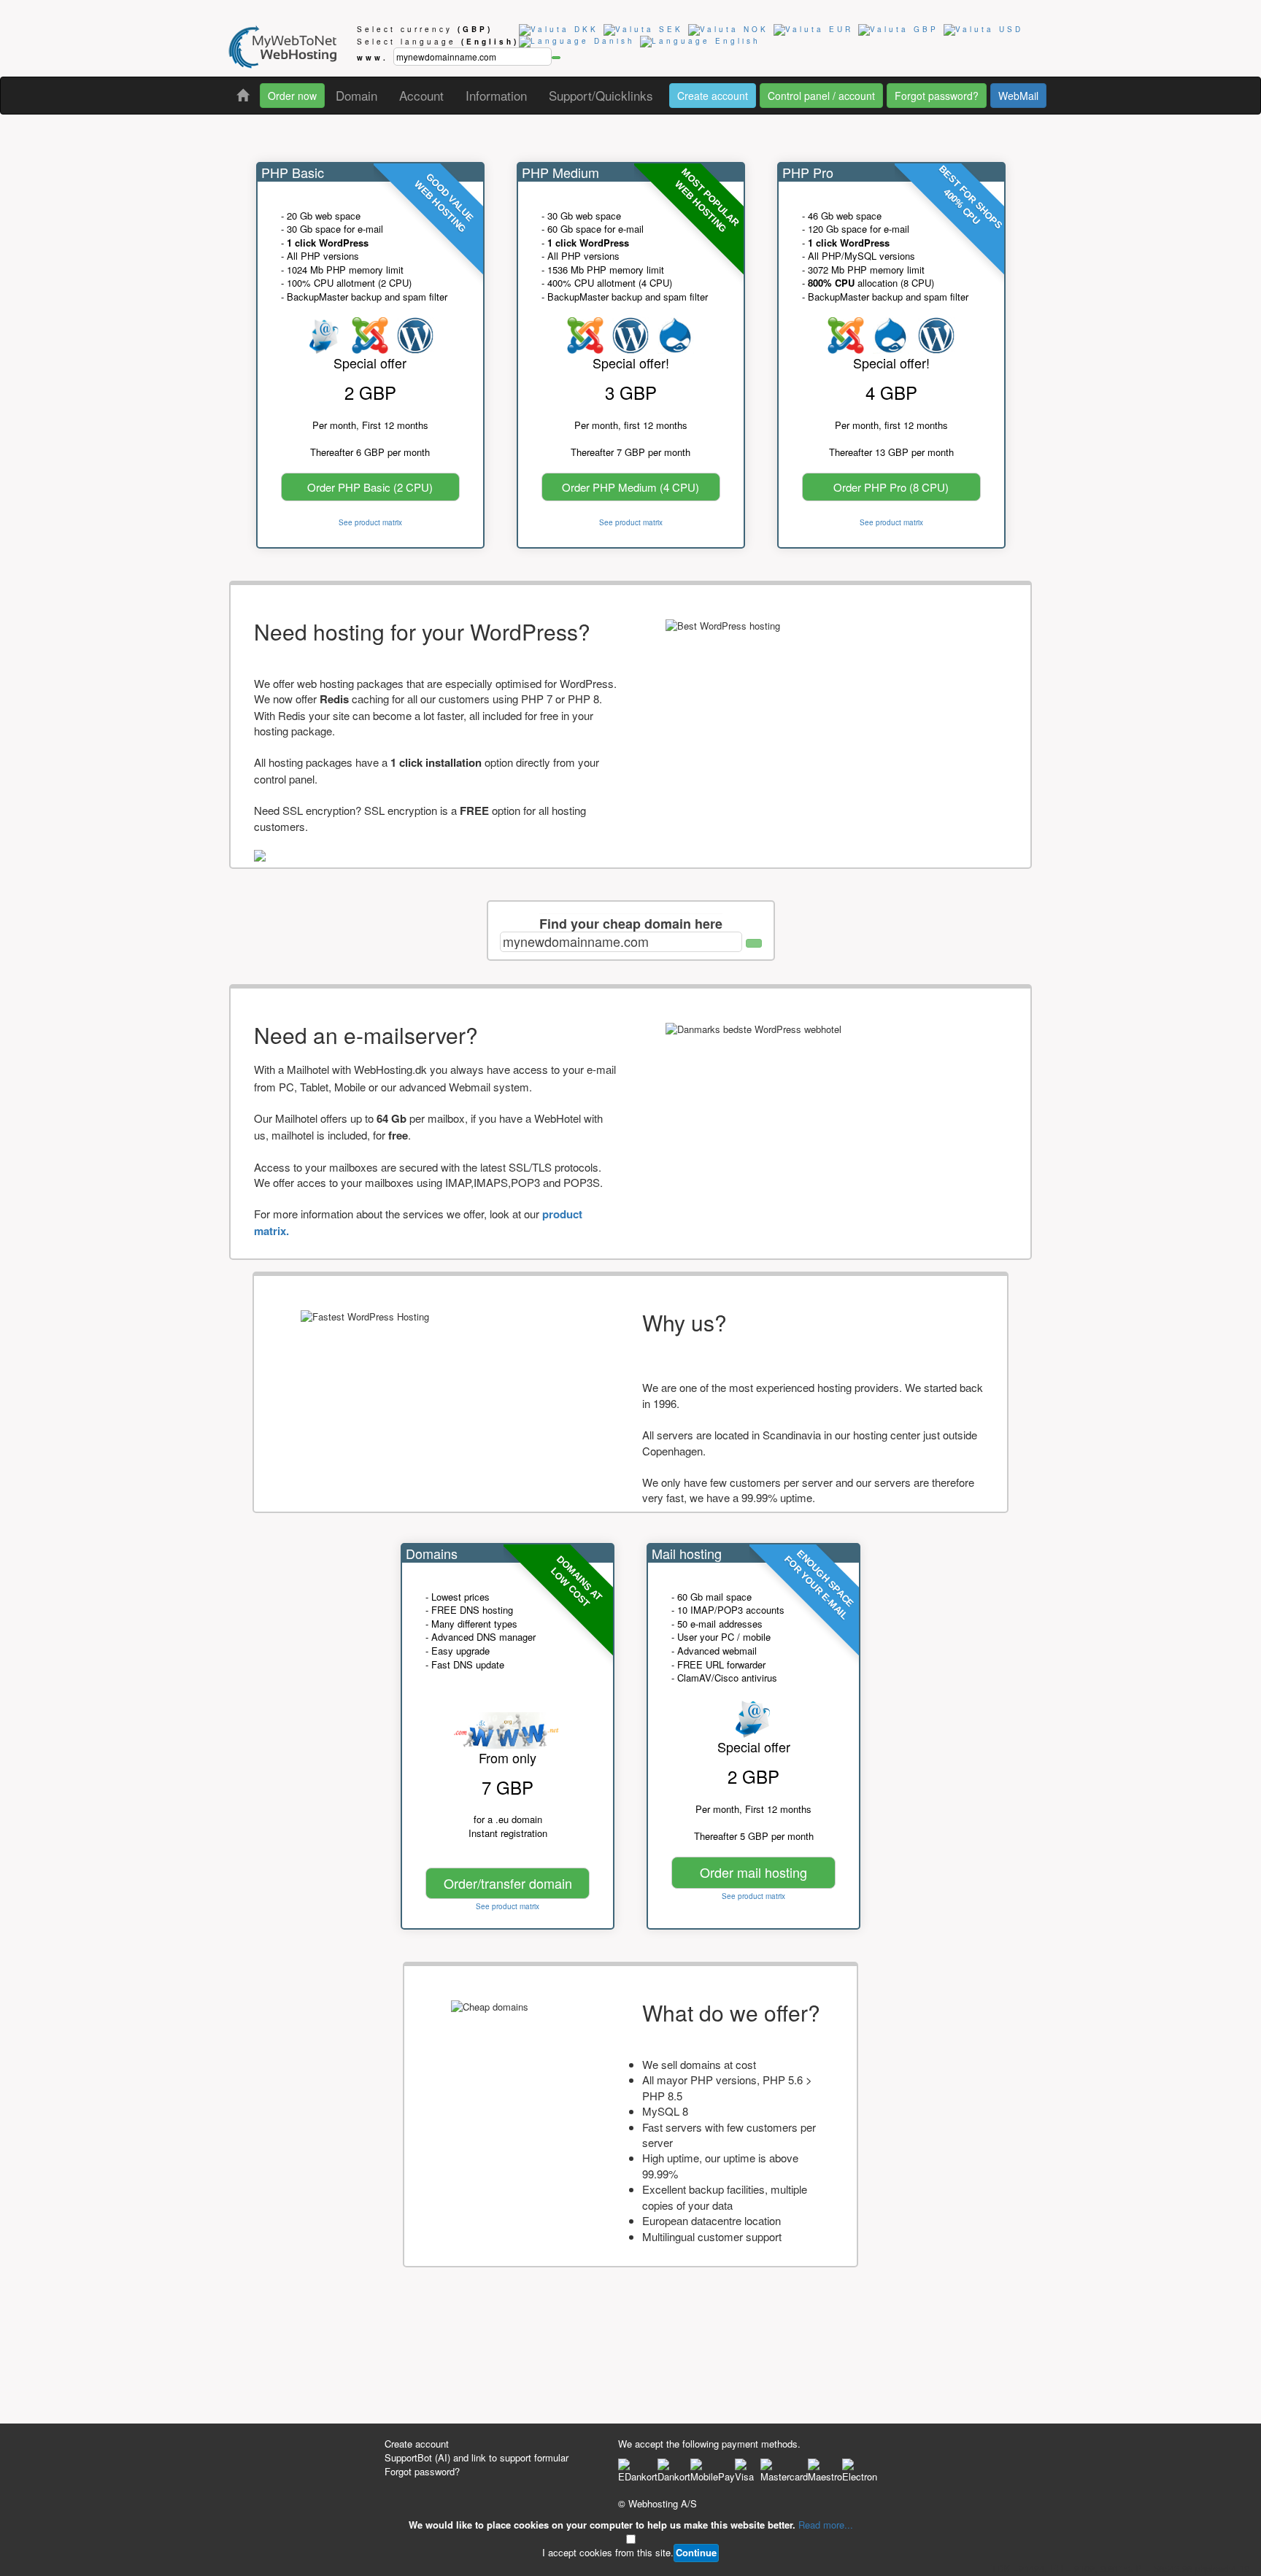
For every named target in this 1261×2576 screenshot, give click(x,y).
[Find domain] (556, 58)
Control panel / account (821, 96)
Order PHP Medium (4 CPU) (630, 487)
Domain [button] (356, 95)
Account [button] (421, 95)
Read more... (826, 2525)
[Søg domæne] (754, 943)
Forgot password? (937, 96)
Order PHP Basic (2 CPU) (370, 487)
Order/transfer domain (508, 1883)
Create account (713, 96)
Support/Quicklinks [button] (601, 95)
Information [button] (496, 95)
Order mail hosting (753, 1872)
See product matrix (370, 522)
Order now (292, 96)
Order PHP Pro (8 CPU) (891, 487)
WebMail (1018, 96)
